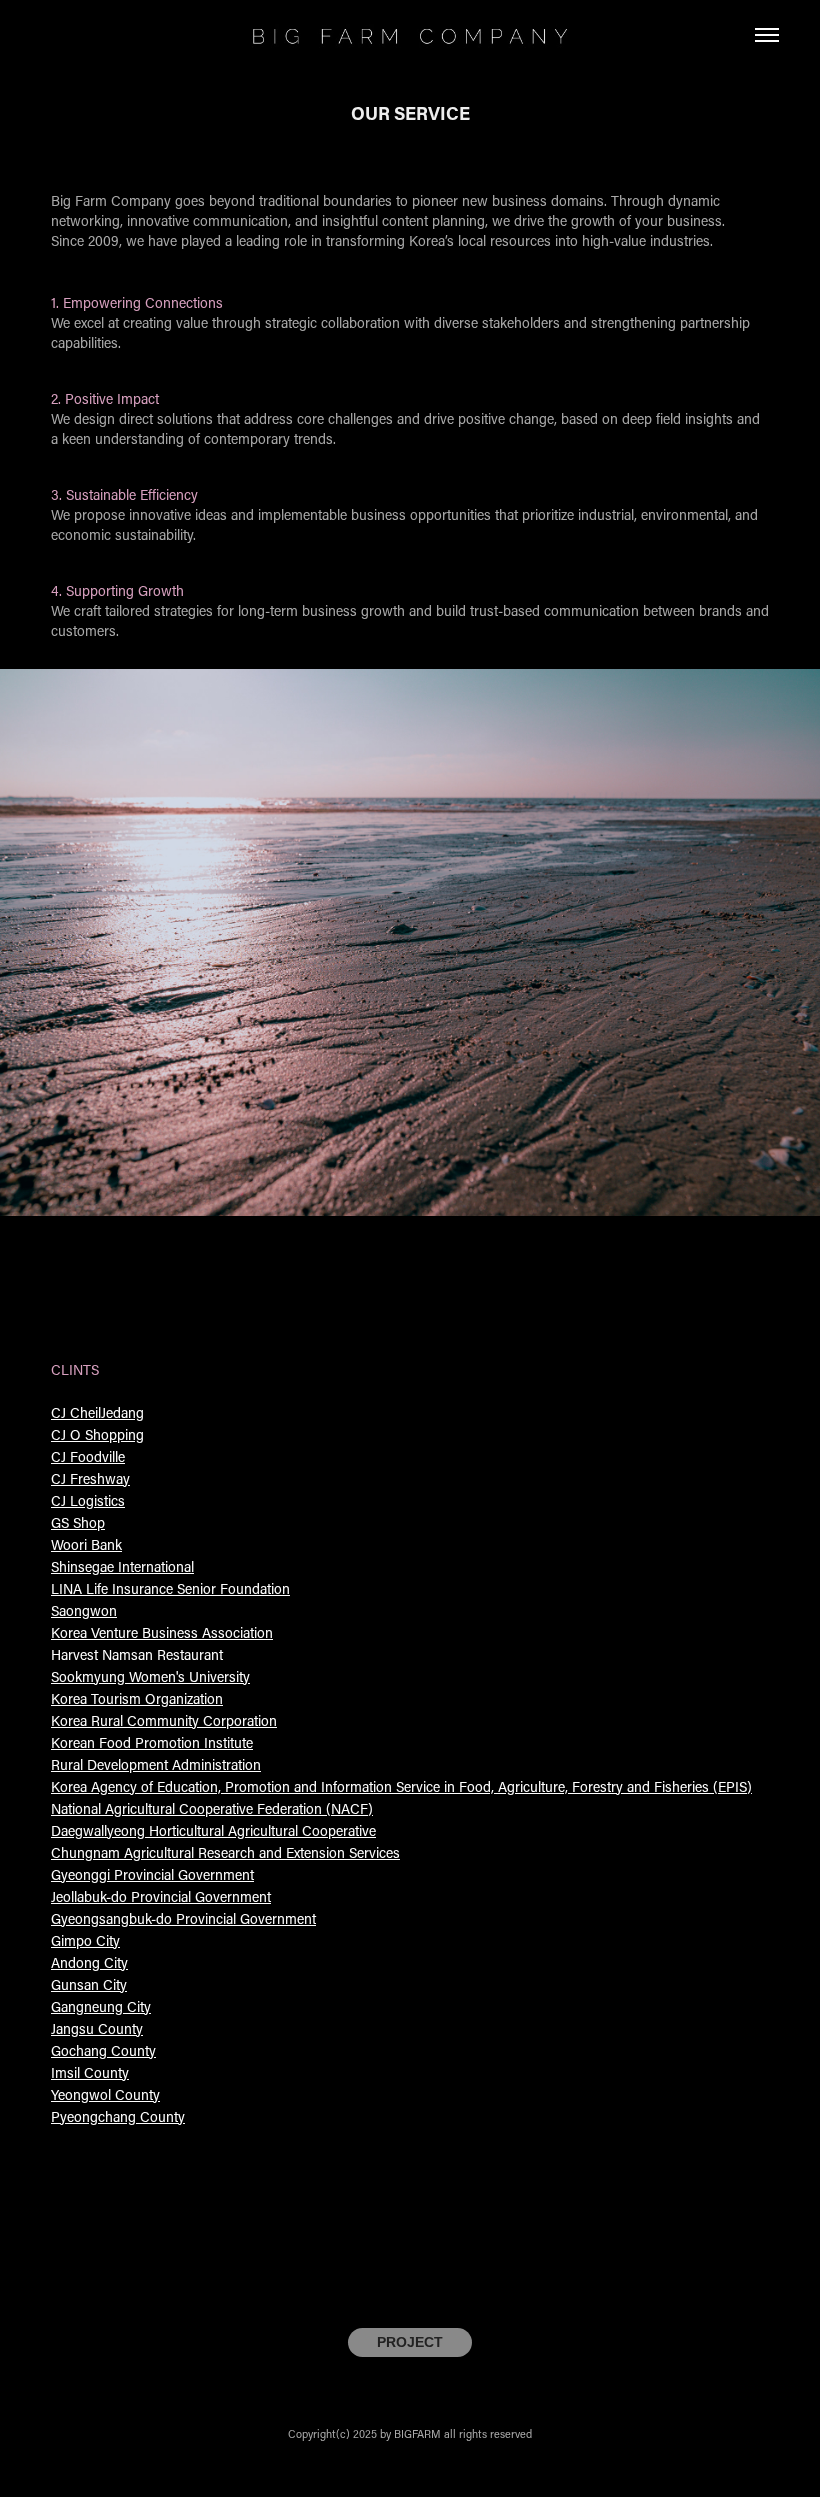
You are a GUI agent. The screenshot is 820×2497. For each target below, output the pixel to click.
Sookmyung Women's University (150, 1676)
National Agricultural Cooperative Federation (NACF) (212, 1808)
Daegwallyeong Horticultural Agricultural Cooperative (213, 1830)
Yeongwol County (105, 2094)
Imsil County (90, 2072)
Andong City (89, 1962)
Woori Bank (86, 1544)
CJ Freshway (90, 1478)
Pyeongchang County (118, 2116)
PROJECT (410, 2342)
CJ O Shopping (97, 1434)
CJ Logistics (88, 1500)
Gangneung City (101, 2006)
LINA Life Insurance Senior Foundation (170, 1588)
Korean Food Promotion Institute (152, 1742)
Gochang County (103, 2050)
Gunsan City (89, 1984)
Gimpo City (85, 1940)
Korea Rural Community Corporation (164, 1720)
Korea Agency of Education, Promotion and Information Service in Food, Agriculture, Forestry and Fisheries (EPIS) (401, 1786)
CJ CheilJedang (97, 1412)
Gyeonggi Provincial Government (152, 1874)
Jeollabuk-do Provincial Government (161, 1896)
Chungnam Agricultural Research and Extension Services (225, 1852)
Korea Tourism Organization (137, 1698)
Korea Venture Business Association (162, 1632)
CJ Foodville (88, 1456)
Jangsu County (97, 2028)
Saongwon (84, 1610)
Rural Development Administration (156, 1764)
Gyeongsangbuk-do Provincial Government (183, 1918)
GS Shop (78, 1522)
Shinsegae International (122, 1566)
